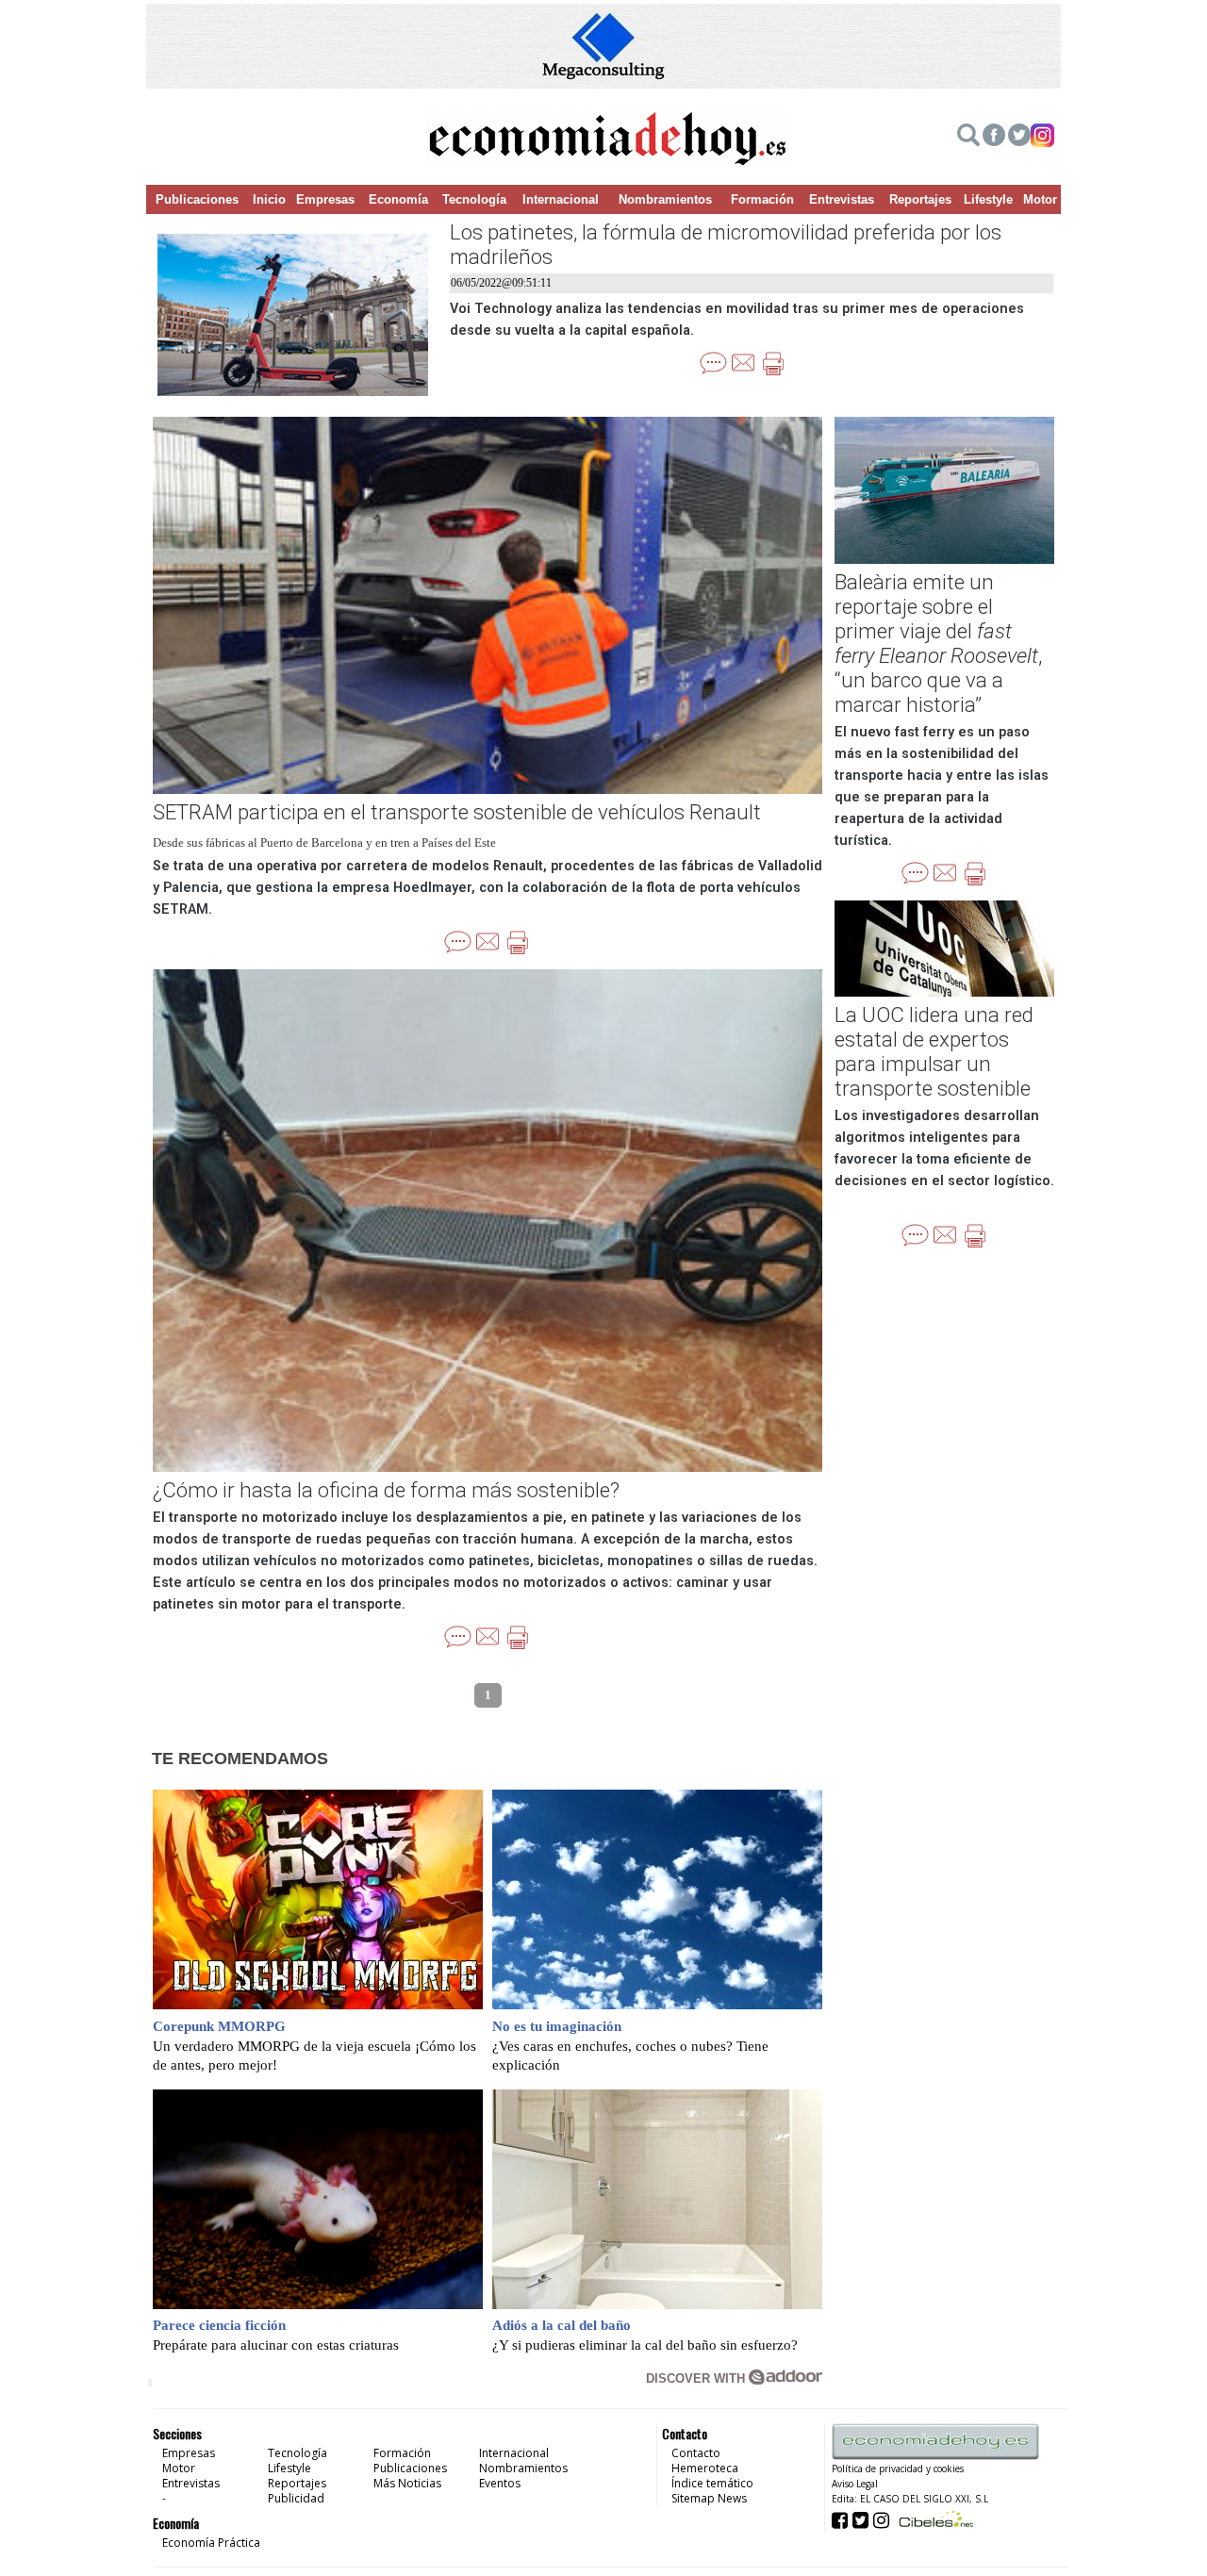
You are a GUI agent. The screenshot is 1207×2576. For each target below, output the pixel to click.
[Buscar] (968, 138)
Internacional (561, 199)
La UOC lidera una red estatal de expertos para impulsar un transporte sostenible (934, 1051)
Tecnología (474, 199)
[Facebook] (994, 138)
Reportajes (920, 199)
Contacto (696, 2453)
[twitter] (1019, 138)
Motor (1040, 199)
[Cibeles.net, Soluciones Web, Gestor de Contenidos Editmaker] (934, 2519)
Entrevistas (842, 199)
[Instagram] (1042, 138)
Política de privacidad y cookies (898, 2469)
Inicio (269, 199)
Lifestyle (988, 199)
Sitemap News (709, 2498)
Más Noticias (407, 2483)
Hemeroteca (705, 2468)
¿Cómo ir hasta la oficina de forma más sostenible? (386, 1490)
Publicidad (296, 2498)
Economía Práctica (211, 2543)
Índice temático (712, 2483)
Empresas (325, 199)
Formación (762, 199)
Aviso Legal (855, 2484)
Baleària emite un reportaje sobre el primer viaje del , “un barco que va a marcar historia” (938, 643)
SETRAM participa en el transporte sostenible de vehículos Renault (457, 812)
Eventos (500, 2483)
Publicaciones (197, 199)
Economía (398, 199)
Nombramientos (665, 199)
